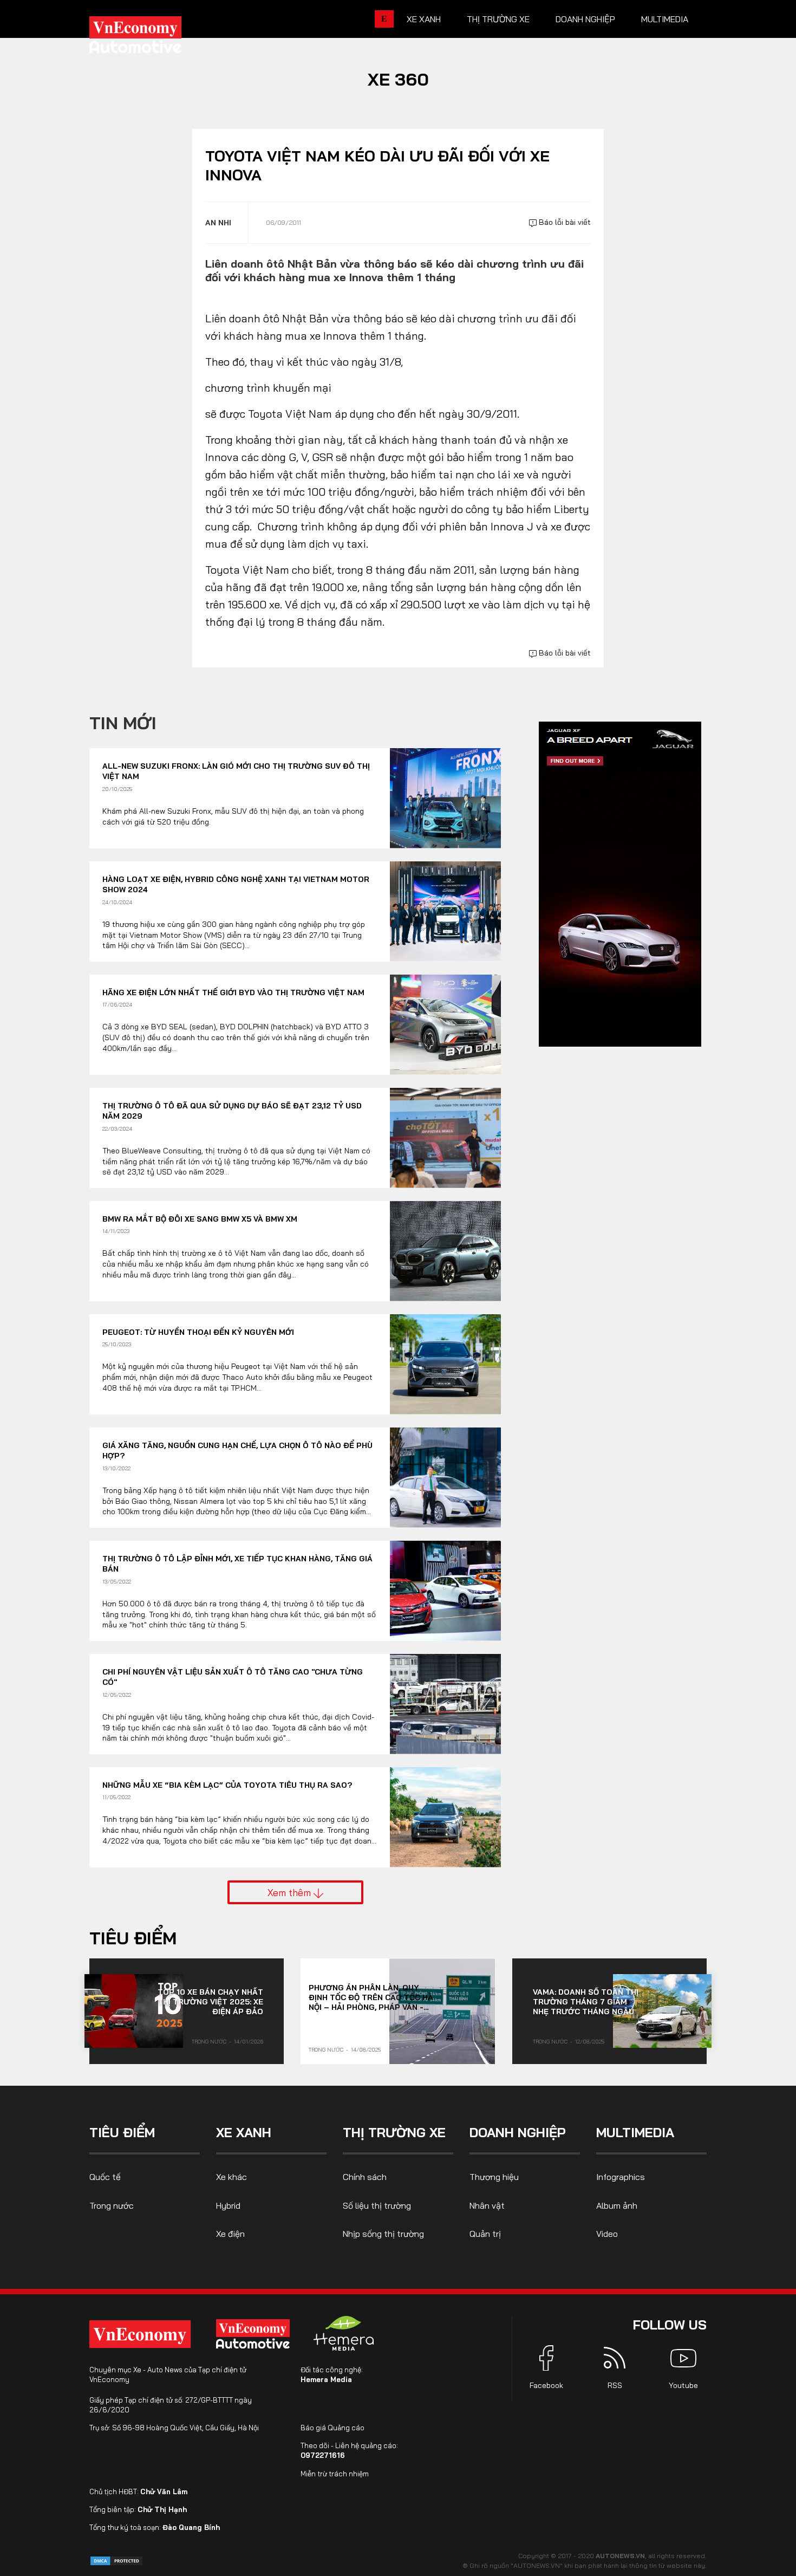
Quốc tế (105, 2177)
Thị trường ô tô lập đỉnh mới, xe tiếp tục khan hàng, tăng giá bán (237, 1564)
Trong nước (209, 2042)
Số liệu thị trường (377, 2205)
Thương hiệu (494, 2177)
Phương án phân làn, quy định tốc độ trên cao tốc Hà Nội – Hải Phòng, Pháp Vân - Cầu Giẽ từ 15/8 (371, 1997)
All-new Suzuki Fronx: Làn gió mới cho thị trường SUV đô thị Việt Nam (236, 771)
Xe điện (230, 2234)
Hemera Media (326, 2379)
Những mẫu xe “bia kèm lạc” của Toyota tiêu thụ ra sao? (227, 1785)
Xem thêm (291, 1892)
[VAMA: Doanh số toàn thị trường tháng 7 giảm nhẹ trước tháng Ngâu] (662, 2011)
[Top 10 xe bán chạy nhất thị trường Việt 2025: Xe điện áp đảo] (134, 2011)
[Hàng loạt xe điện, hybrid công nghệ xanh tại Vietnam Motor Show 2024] (445, 911)
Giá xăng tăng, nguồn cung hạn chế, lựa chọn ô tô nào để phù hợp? (237, 1451)
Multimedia (665, 19)
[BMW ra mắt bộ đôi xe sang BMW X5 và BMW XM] (445, 1251)
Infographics (621, 2177)
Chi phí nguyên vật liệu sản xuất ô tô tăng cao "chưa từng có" (233, 1677)
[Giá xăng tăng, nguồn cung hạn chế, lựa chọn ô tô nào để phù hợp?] (445, 1478)
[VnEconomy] (140, 2334)
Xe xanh (424, 19)
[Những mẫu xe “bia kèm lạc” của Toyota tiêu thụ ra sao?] (445, 1817)
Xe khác (231, 2177)
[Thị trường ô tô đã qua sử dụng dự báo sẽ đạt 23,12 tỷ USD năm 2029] (445, 1138)
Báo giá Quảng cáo (332, 2428)
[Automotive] (255, 2334)
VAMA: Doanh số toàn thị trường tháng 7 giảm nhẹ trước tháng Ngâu (586, 2002)
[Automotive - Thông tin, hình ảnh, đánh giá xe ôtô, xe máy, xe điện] (153, 38)
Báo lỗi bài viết (564, 222)
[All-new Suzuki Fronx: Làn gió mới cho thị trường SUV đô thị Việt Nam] (445, 798)
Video (607, 2234)
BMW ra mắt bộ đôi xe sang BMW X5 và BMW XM (200, 1219)
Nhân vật (487, 2205)
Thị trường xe (498, 19)
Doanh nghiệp (585, 19)
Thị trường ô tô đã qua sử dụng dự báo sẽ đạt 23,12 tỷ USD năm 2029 (232, 1111)
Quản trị (485, 2234)
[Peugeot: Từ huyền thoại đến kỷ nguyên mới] (445, 1364)
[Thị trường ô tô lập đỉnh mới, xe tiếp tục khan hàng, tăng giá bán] (445, 1591)
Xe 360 (398, 79)
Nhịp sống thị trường (383, 2234)
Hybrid (228, 2205)
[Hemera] (344, 2333)
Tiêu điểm (133, 1938)
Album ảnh (617, 2205)
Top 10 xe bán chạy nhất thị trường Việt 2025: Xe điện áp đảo (210, 2002)
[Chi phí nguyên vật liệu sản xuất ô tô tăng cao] (445, 1704)
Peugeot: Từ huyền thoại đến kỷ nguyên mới (198, 1332)
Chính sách (365, 2177)
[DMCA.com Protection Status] (116, 2560)
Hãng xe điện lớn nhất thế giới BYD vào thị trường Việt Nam (233, 992)
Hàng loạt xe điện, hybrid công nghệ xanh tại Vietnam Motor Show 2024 (236, 885)
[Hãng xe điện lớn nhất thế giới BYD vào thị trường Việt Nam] (445, 1025)
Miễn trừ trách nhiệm (335, 2474)
